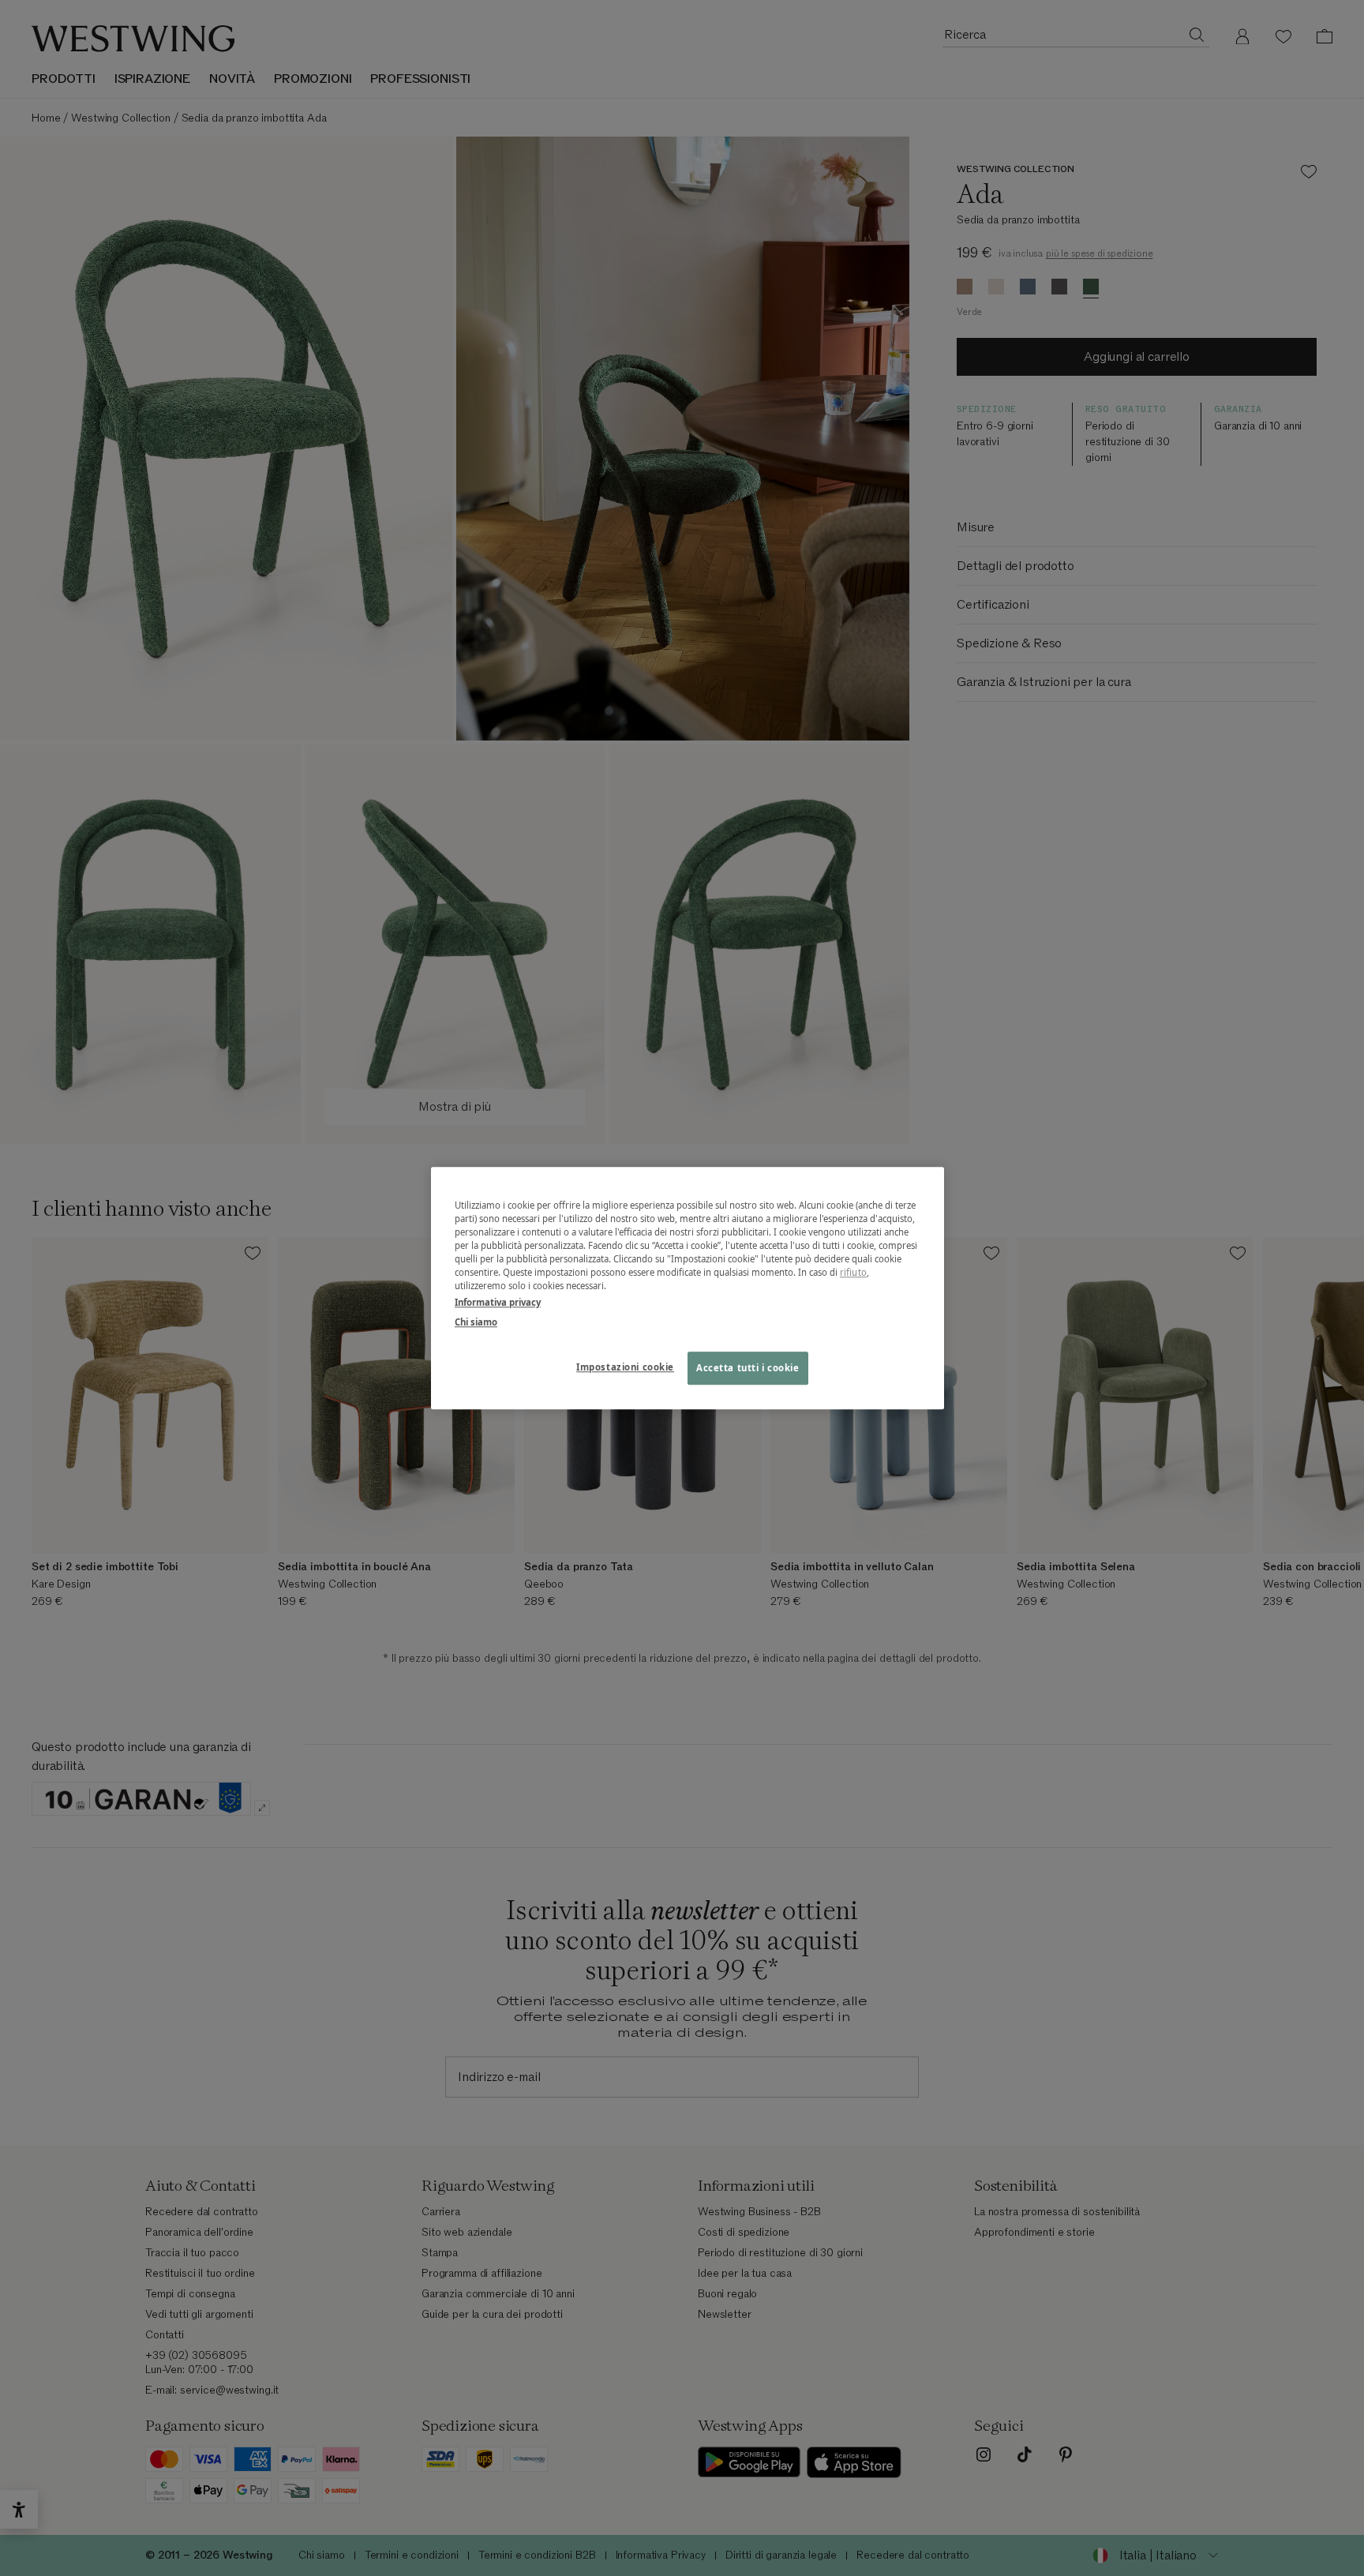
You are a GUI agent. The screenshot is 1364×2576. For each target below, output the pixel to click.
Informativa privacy (498, 1302)
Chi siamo (476, 1322)
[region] (688, 1288)
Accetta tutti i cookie (748, 1368)
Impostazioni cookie (625, 1367)
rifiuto (853, 1272)
